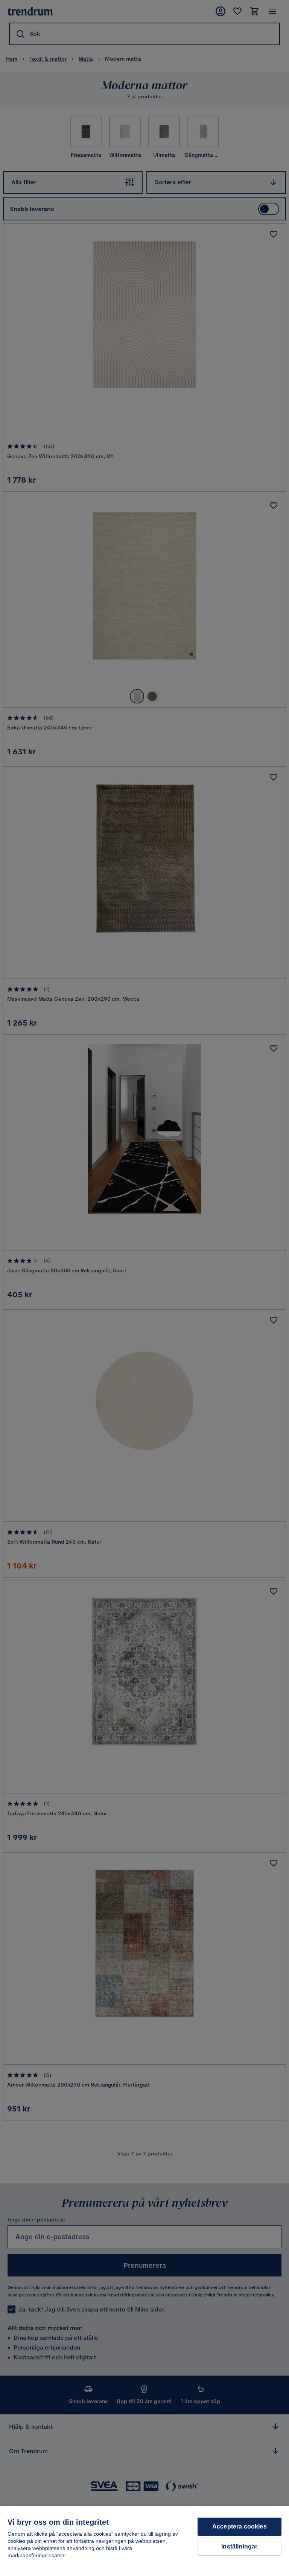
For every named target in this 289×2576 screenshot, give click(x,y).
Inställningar (239, 2546)
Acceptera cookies (240, 2526)
